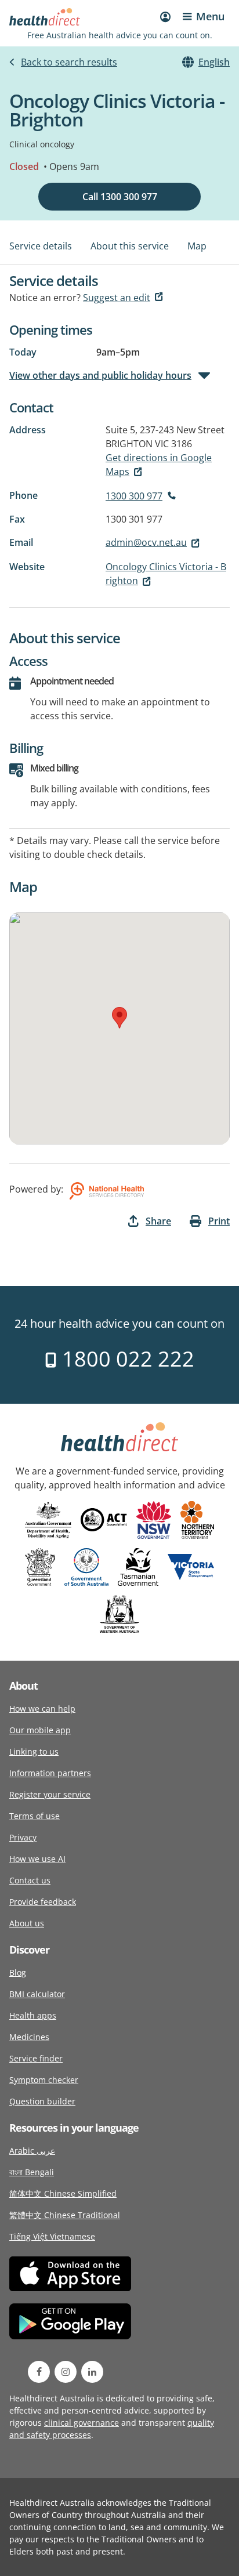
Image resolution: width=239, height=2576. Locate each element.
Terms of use (35, 1816)
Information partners (50, 1773)
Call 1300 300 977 (120, 197)
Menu (210, 16)
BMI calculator (37, 1994)
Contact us (30, 1880)
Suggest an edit (117, 298)
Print (219, 1221)
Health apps (33, 2015)
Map (197, 246)
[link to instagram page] (66, 2372)
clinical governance (82, 2423)
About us (27, 1923)
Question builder (42, 2101)
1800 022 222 (126, 1359)
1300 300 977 (134, 496)
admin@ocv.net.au (146, 542)
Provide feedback (43, 1902)
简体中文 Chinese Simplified (63, 2193)
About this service (130, 246)
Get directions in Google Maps (159, 465)
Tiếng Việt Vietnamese (52, 2236)
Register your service (50, 1794)
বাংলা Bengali (32, 2172)
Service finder (36, 2058)
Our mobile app (40, 1730)
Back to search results (69, 62)
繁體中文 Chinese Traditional (65, 2215)
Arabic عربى (32, 2151)
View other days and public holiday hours (100, 375)
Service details (41, 246)
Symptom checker (44, 2080)
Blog (18, 1972)
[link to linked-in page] (92, 2372)
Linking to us (34, 1751)
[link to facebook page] (39, 2372)
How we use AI (37, 1859)
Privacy (23, 1837)
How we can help (42, 1709)
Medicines (29, 2037)
